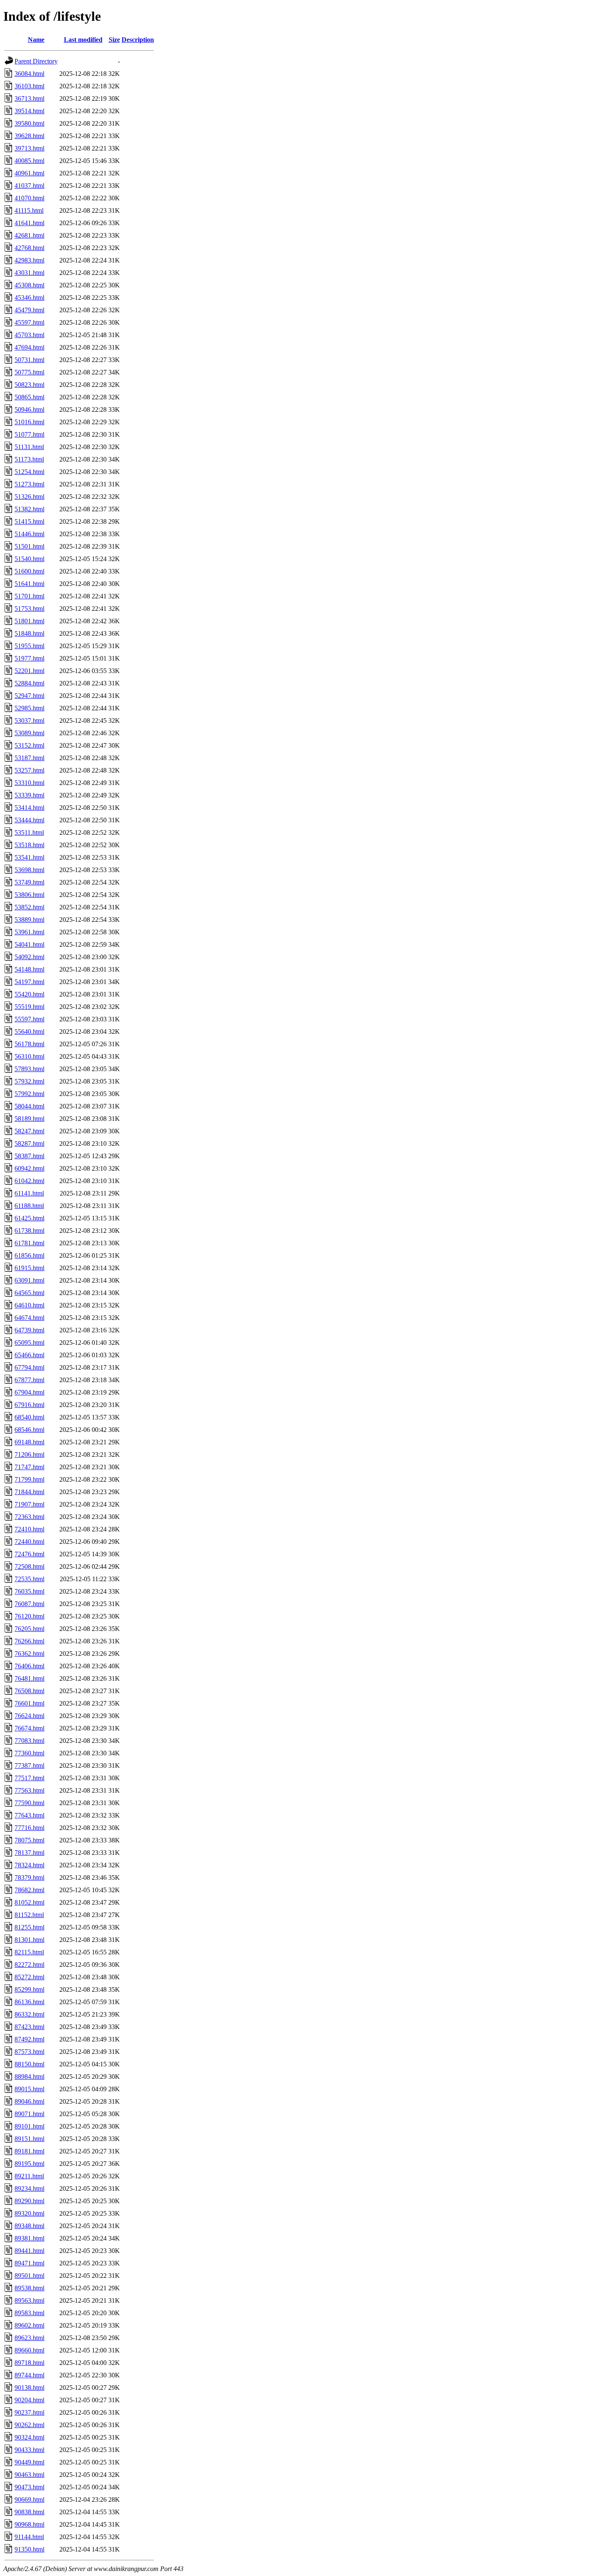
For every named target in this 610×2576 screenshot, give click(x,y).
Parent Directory (36, 61)
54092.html (29, 957)
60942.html (29, 1168)
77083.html (29, 1741)
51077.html (29, 434)
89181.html (29, 2151)
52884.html (29, 683)
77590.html (29, 1803)
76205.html (29, 1629)
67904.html (29, 1392)
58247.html (29, 1131)
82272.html (29, 1965)
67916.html (29, 1405)
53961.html (29, 932)
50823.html (29, 385)
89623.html (29, 2338)
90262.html (29, 2425)
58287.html (29, 1143)
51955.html (29, 646)
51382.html (29, 509)
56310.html (29, 1056)
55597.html (29, 1019)
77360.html (29, 1753)
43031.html (29, 273)
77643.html (29, 1815)
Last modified (83, 40)
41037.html (29, 186)
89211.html (29, 2176)
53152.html (29, 745)
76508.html (29, 1691)
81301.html (29, 1940)
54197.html (29, 982)
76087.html (29, 1604)
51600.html (29, 571)
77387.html (29, 1766)
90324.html (29, 2437)
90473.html (29, 2487)
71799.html (29, 1479)
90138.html (29, 2388)
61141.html (29, 1193)
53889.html (29, 920)
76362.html (29, 1654)
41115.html (29, 210)
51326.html (29, 497)
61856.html (29, 1255)
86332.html (29, 2014)
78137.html (29, 1853)
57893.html (29, 1069)
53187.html (29, 758)
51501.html (29, 546)
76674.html (29, 1728)
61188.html (29, 1206)
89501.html (29, 2276)
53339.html (29, 795)
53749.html (29, 882)
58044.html (29, 1106)
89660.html (29, 2350)
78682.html (29, 1890)
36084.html (29, 74)
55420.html (29, 994)
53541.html (29, 857)
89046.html (29, 2101)
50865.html (29, 397)
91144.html (29, 2537)
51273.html (29, 484)
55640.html (29, 1032)
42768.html (29, 248)
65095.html (29, 1343)
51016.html (29, 422)
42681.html (29, 235)
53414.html (29, 808)
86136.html (29, 2002)
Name (36, 40)
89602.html (29, 2325)
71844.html (29, 1492)
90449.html (29, 2462)
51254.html (29, 472)
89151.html (29, 2139)
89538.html (29, 2288)
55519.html (29, 1007)
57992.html (29, 1094)
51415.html (29, 521)
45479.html (29, 310)
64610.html (29, 1305)
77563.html (29, 1790)
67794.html (29, 1367)
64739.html (29, 1330)
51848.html (29, 633)
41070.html (29, 198)
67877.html (29, 1380)
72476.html (29, 1554)
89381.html (29, 2238)
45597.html (29, 322)
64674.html (29, 1318)
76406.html (29, 1666)
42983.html (29, 260)
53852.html (29, 907)
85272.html (29, 1977)
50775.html (29, 372)
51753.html (29, 609)
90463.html (29, 2475)
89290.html (29, 2201)
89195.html (29, 2164)
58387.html (29, 1156)
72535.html (29, 1579)
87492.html (29, 2039)
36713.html (29, 98)
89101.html (29, 2126)
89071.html (29, 2114)
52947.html (29, 696)
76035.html (29, 1591)
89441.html (29, 2251)
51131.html (29, 447)
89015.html (29, 2089)
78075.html (29, 1840)
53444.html (29, 820)
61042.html (29, 1181)
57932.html (29, 1081)
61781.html (29, 1243)
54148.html (29, 969)
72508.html (29, 1566)
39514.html (29, 111)
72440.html (29, 1542)
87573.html (29, 2052)
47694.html (29, 347)
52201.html (29, 671)
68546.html (29, 1430)
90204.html (29, 2400)
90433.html (29, 2450)
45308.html (29, 285)
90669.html (29, 2499)
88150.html (29, 2064)
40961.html (29, 173)
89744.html (29, 2375)
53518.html (29, 845)
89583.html (29, 2313)
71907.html (29, 1504)
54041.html (29, 944)
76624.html (29, 1716)
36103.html (29, 86)
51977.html (29, 658)
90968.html (29, 2524)
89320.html (29, 2213)
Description (138, 40)
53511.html (29, 832)
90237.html (29, 2412)
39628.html (29, 136)
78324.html (29, 1865)
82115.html (29, 1952)
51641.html (29, 584)
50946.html (29, 409)
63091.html (29, 1280)
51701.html (29, 596)
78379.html (29, 1877)
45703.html (29, 335)
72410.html (29, 1529)
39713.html (29, 148)
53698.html (29, 870)
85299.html (29, 1989)
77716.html (29, 1828)
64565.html (29, 1293)
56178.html (29, 1044)
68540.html (29, 1417)
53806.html (29, 895)
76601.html (29, 1703)
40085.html (29, 161)
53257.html (29, 770)
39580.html (29, 123)
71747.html (29, 1467)
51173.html (29, 459)
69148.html (29, 1442)
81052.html (29, 1902)
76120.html (29, 1616)
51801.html (29, 621)
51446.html (29, 534)
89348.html (29, 2226)
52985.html (29, 708)
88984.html (29, 2077)
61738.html (29, 1231)
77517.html (29, 1778)
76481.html (29, 1678)
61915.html (29, 1268)
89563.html (29, 2300)
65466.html (29, 1355)
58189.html (29, 1119)
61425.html (29, 1218)
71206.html (29, 1454)
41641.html (29, 223)
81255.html (29, 1927)
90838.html (29, 2512)
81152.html (29, 1915)
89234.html (29, 2188)
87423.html (29, 2027)
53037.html (29, 721)
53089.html (29, 733)
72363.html (29, 1517)
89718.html (29, 2363)
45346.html (29, 298)
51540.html (29, 559)
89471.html (29, 2263)
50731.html (29, 360)
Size (114, 40)
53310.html (29, 783)
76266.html (29, 1641)
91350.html (29, 2549)
